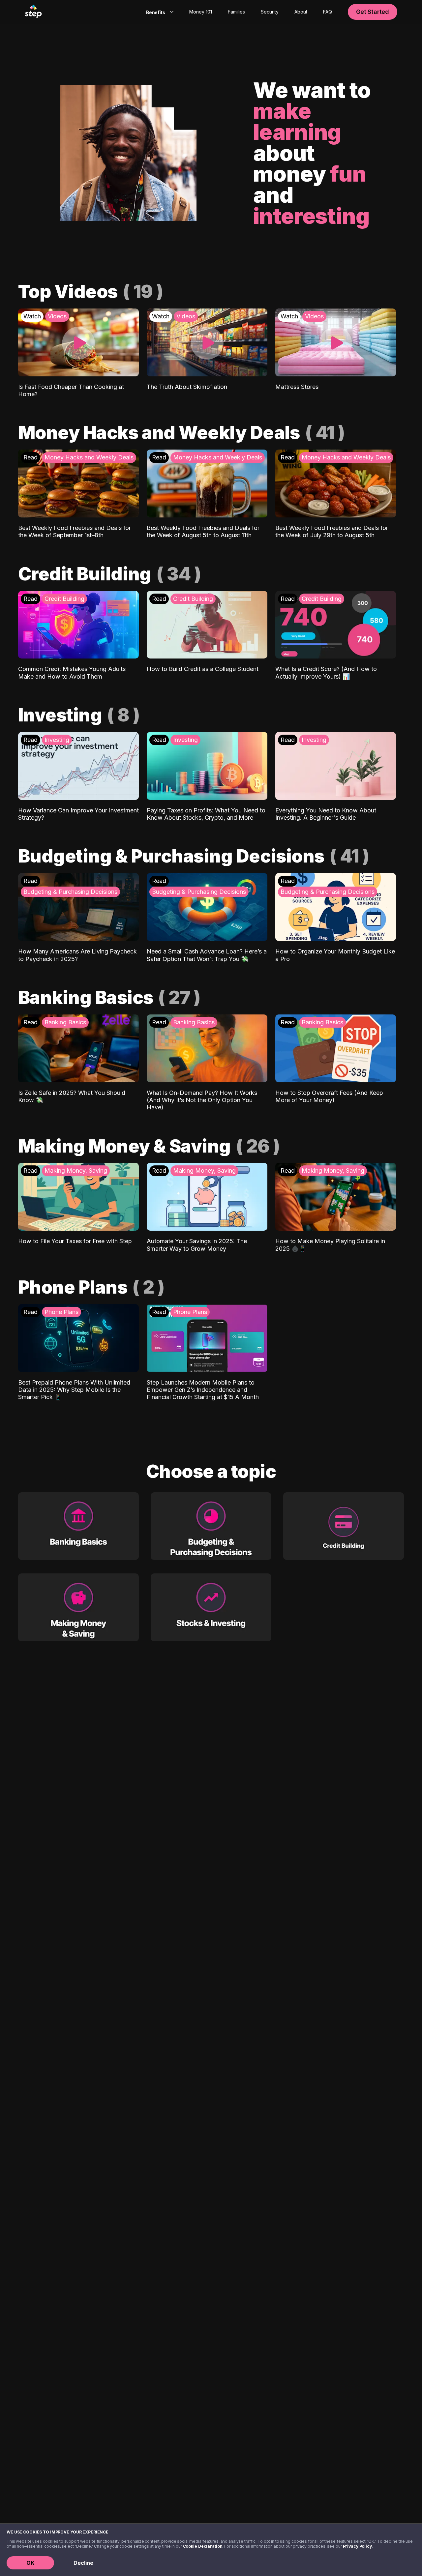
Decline (83, 2563)
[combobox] (158, 12)
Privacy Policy (357, 2546)
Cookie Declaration (203, 2546)
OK (30, 2563)
